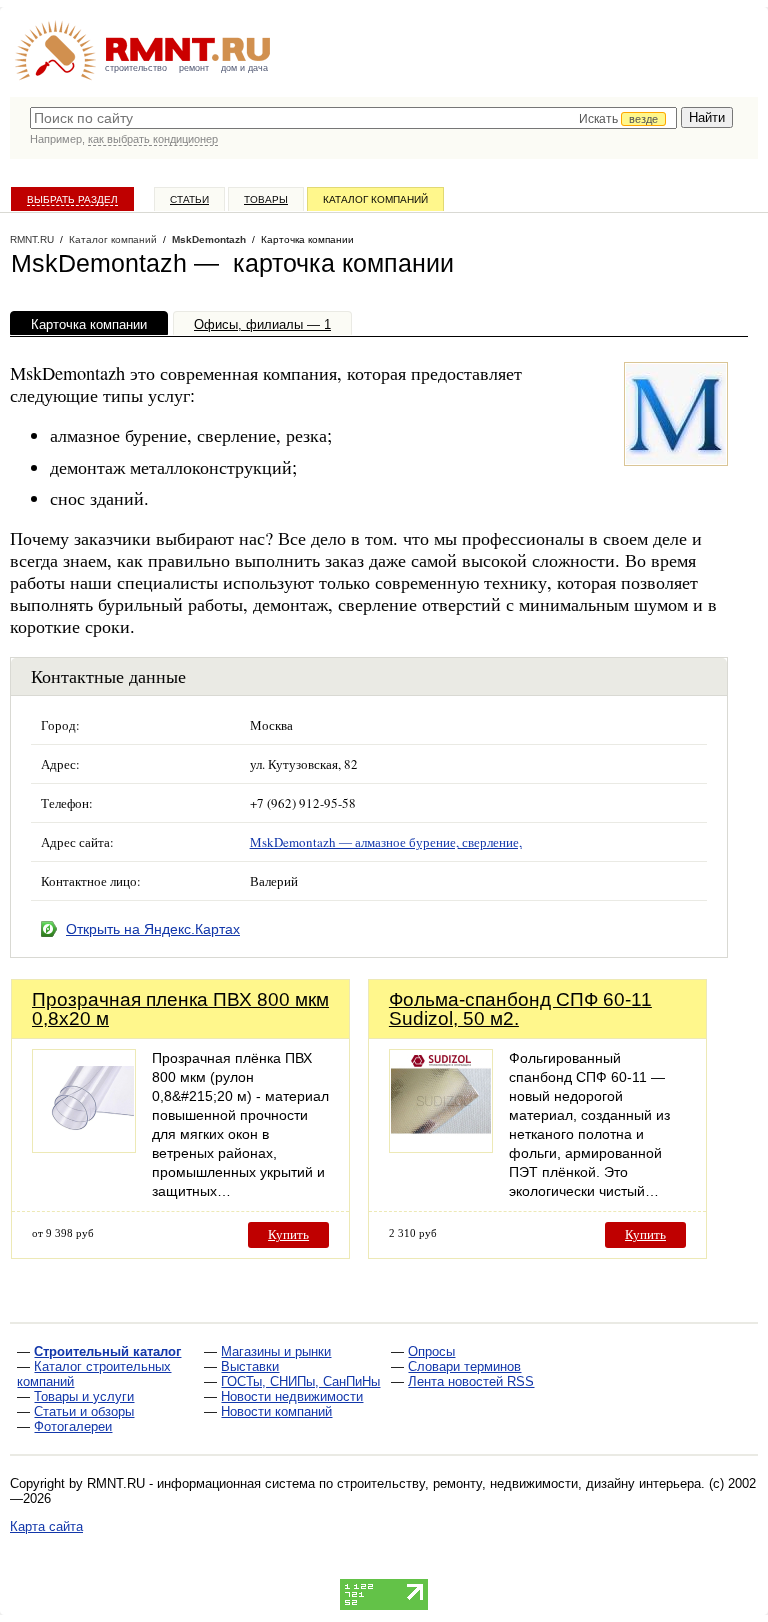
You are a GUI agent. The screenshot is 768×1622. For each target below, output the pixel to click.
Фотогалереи (73, 1426)
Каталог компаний (375, 199)
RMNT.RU (32, 239)
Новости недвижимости (292, 1396)
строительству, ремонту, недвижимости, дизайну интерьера (519, 1483)
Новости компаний (276, 1411)
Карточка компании (89, 324)
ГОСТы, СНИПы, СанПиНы (300, 1381)
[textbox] (353, 118)
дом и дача (244, 68)
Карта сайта (46, 1526)
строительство (136, 68)
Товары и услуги (84, 1396)
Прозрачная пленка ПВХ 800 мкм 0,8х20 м (180, 1009)
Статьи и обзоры (84, 1411)
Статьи (189, 199)
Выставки (250, 1366)
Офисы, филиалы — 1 (262, 324)
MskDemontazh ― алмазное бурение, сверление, (386, 842)
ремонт (194, 68)
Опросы (431, 1351)
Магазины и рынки (276, 1351)
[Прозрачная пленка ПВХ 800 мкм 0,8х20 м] (84, 1147)
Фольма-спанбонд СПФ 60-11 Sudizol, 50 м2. (520, 1009)
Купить (288, 1234)
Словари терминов (464, 1366)
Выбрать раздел (72, 199)
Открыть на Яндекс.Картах (153, 929)
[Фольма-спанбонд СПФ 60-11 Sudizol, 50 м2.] (441, 1147)
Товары (266, 199)
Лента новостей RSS (471, 1381)
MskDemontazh (209, 239)
